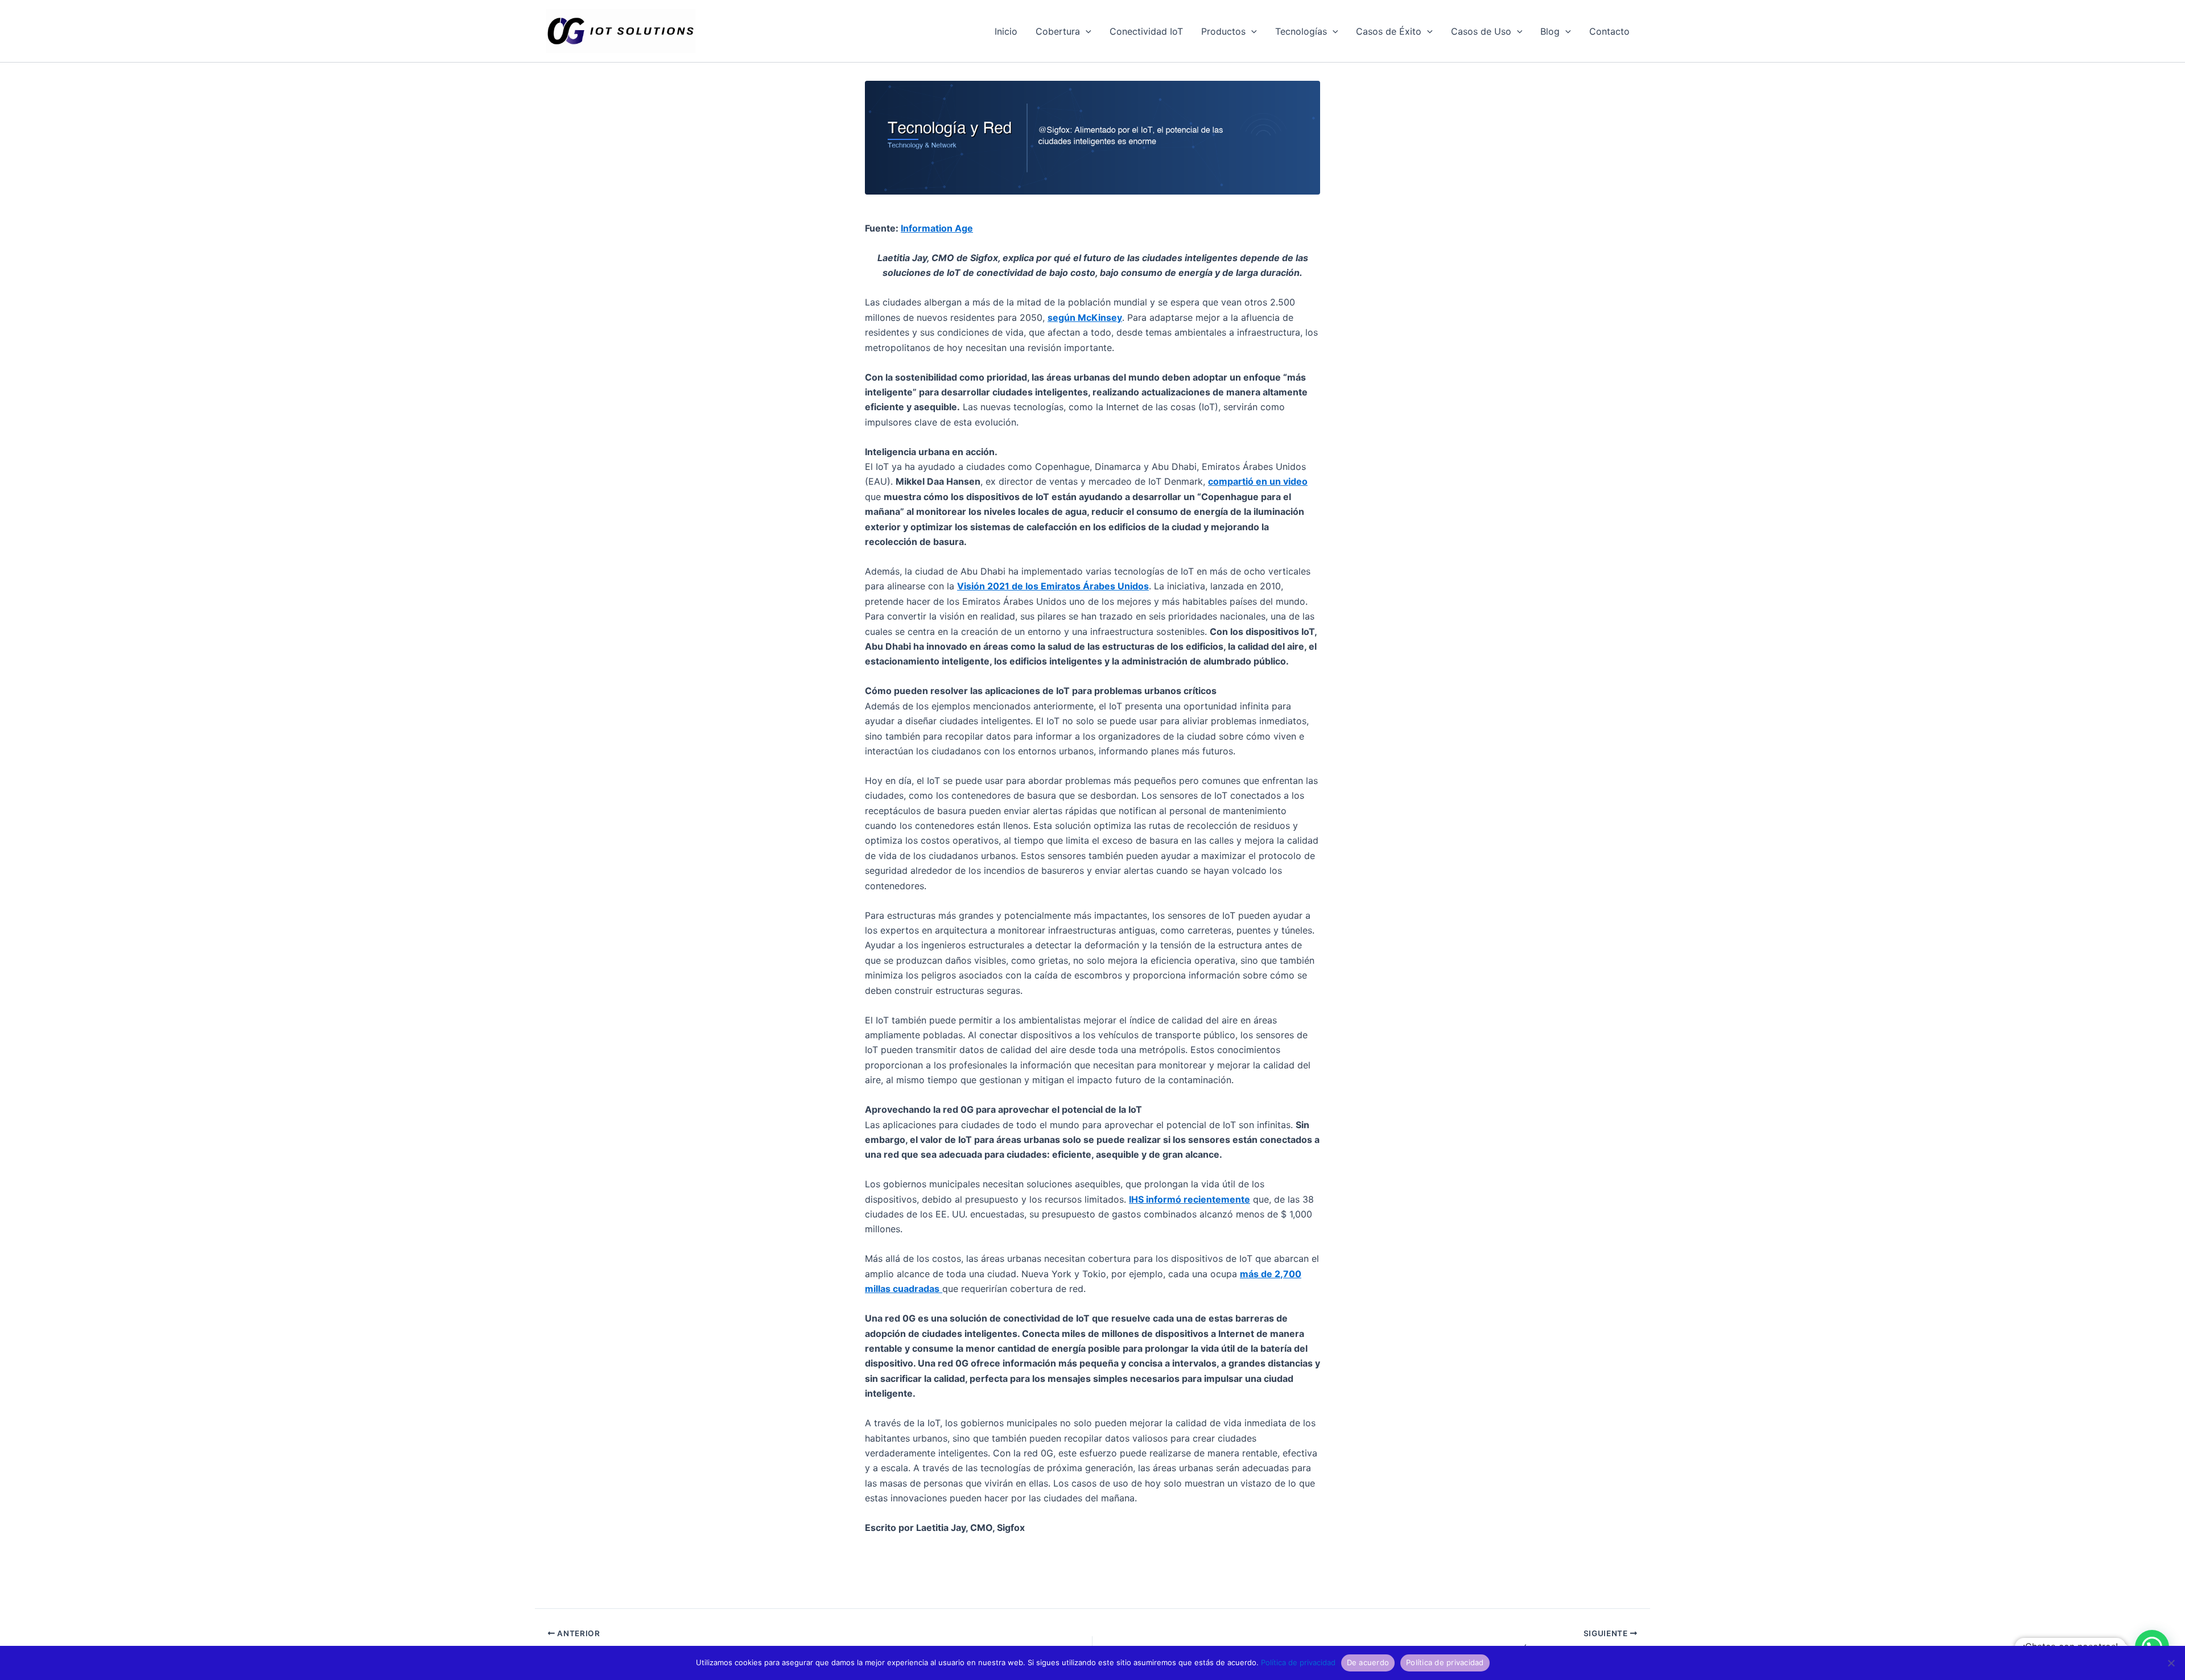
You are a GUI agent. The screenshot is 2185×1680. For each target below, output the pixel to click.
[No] (2171, 1663)
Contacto (1609, 31)
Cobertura (1058, 31)
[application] (1086, 31)
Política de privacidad (1298, 1662)
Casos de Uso (1481, 31)
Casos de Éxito (1389, 31)
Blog (1550, 31)
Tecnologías (1301, 31)
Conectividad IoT (1146, 31)
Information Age (937, 228)
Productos (1223, 31)
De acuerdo (1368, 1662)
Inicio (1006, 31)
